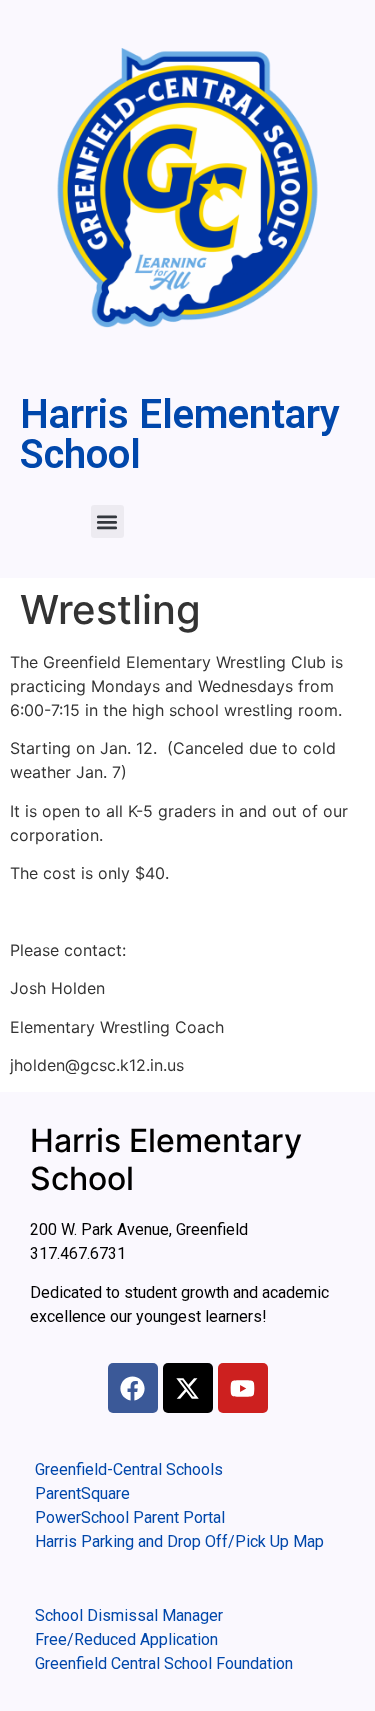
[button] (107, 521)
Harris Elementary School (180, 434)
